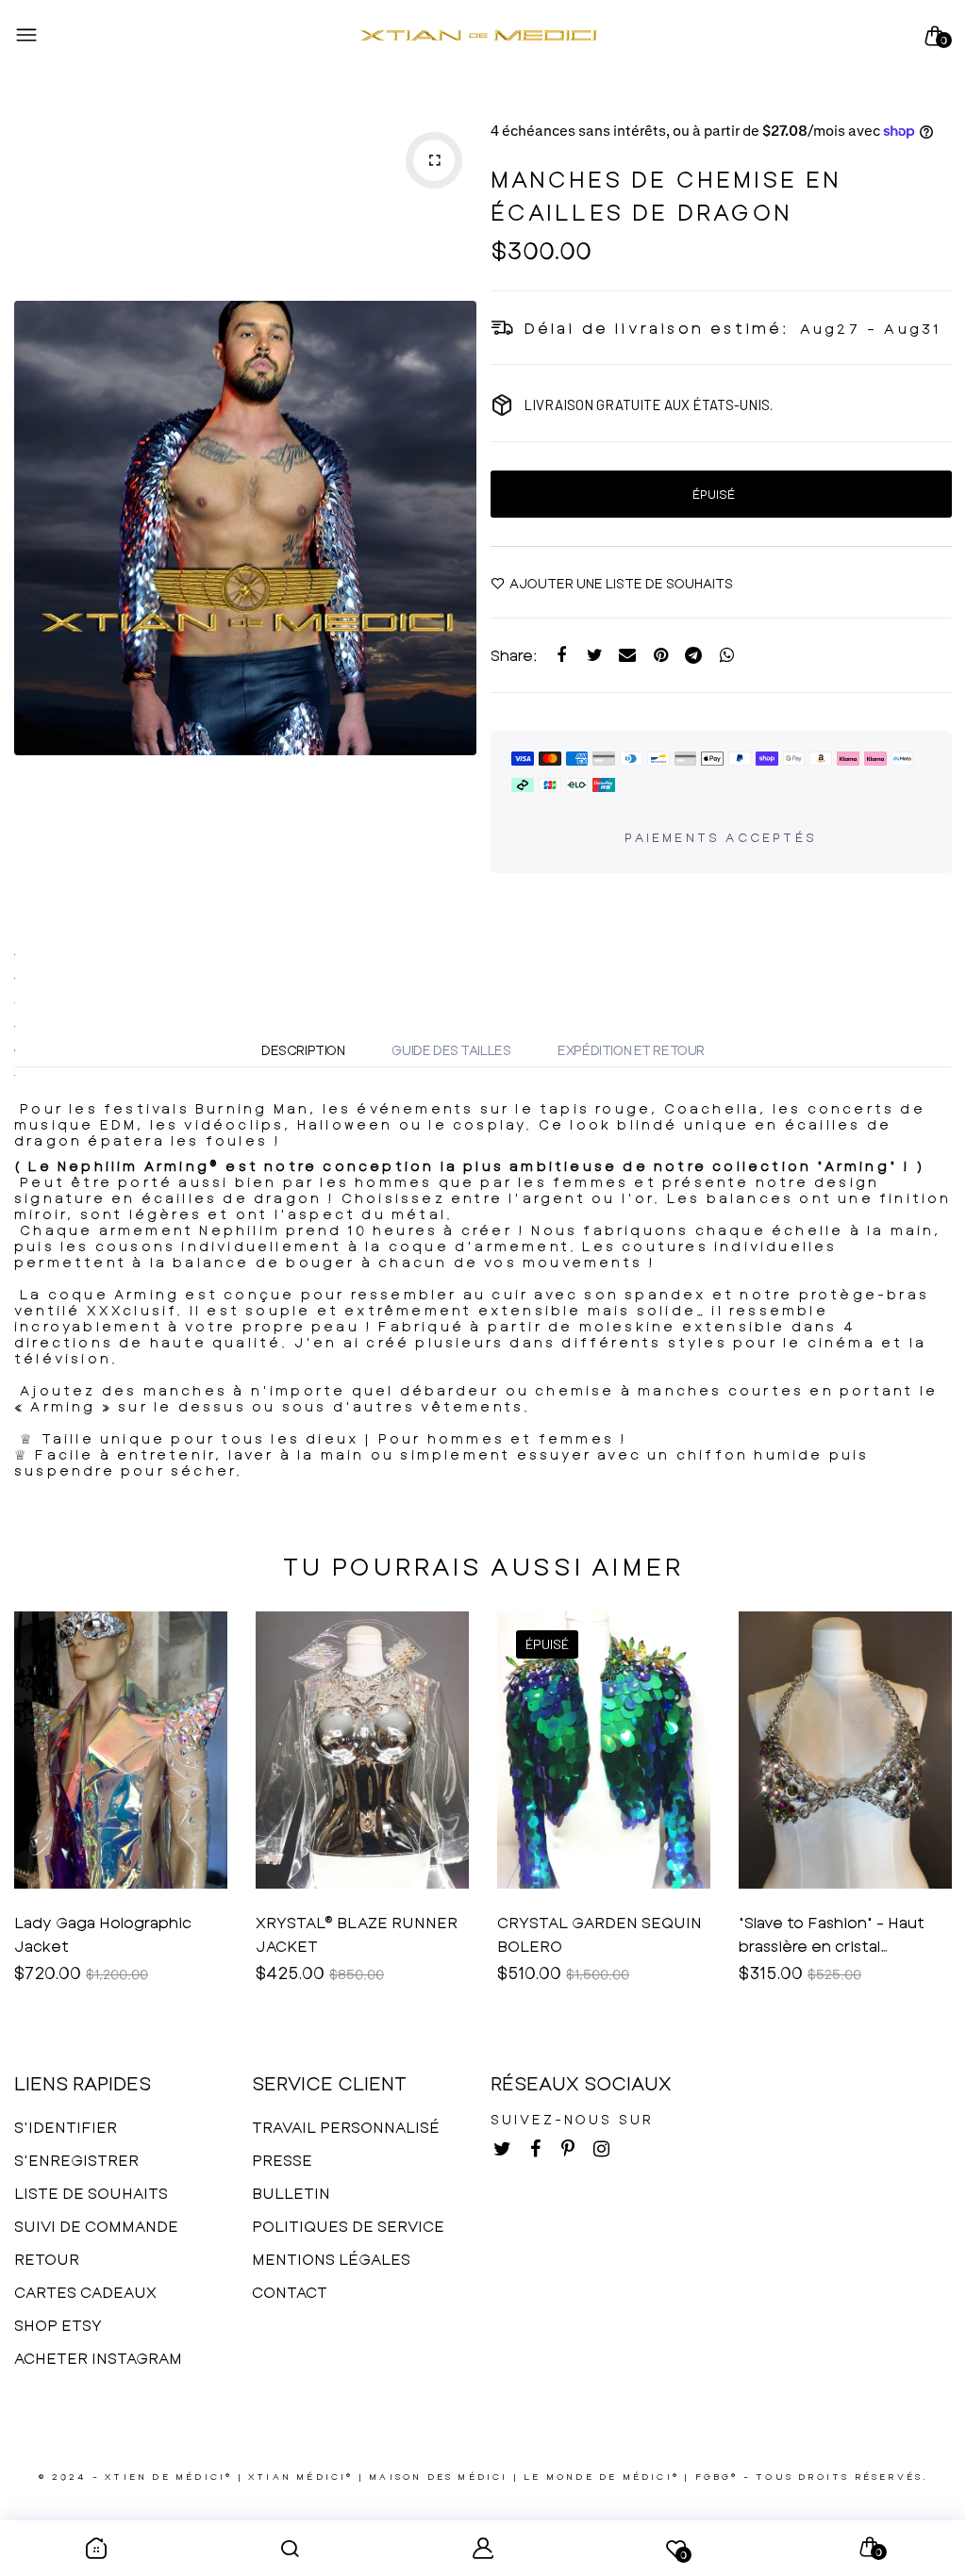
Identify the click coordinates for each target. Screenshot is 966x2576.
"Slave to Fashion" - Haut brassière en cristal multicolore (832, 1935)
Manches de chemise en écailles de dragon (666, 195)
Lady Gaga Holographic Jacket (103, 1934)
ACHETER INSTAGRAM (98, 2358)
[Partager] (562, 656)
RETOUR (47, 2259)
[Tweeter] (595, 656)
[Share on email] (628, 656)
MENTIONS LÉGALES (331, 2259)
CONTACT (290, 2292)
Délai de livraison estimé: (657, 328)
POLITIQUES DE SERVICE (348, 2226)
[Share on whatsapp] (727, 656)
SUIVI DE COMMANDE (96, 2226)
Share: (514, 655)
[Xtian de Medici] (478, 36)
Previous (33, 528)
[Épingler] (661, 656)
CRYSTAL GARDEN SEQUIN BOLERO (600, 1934)
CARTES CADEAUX (85, 2292)
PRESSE (282, 2160)
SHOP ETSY (58, 2325)
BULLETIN (291, 2193)
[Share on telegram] (694, 656)
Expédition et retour (631, 1050)
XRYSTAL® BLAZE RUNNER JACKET (357, 1934)
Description (303, 1050)
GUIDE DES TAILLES (451, 1050)
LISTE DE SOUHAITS (91, 2193)
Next (458, 528)
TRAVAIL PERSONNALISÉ (346, 2127)
